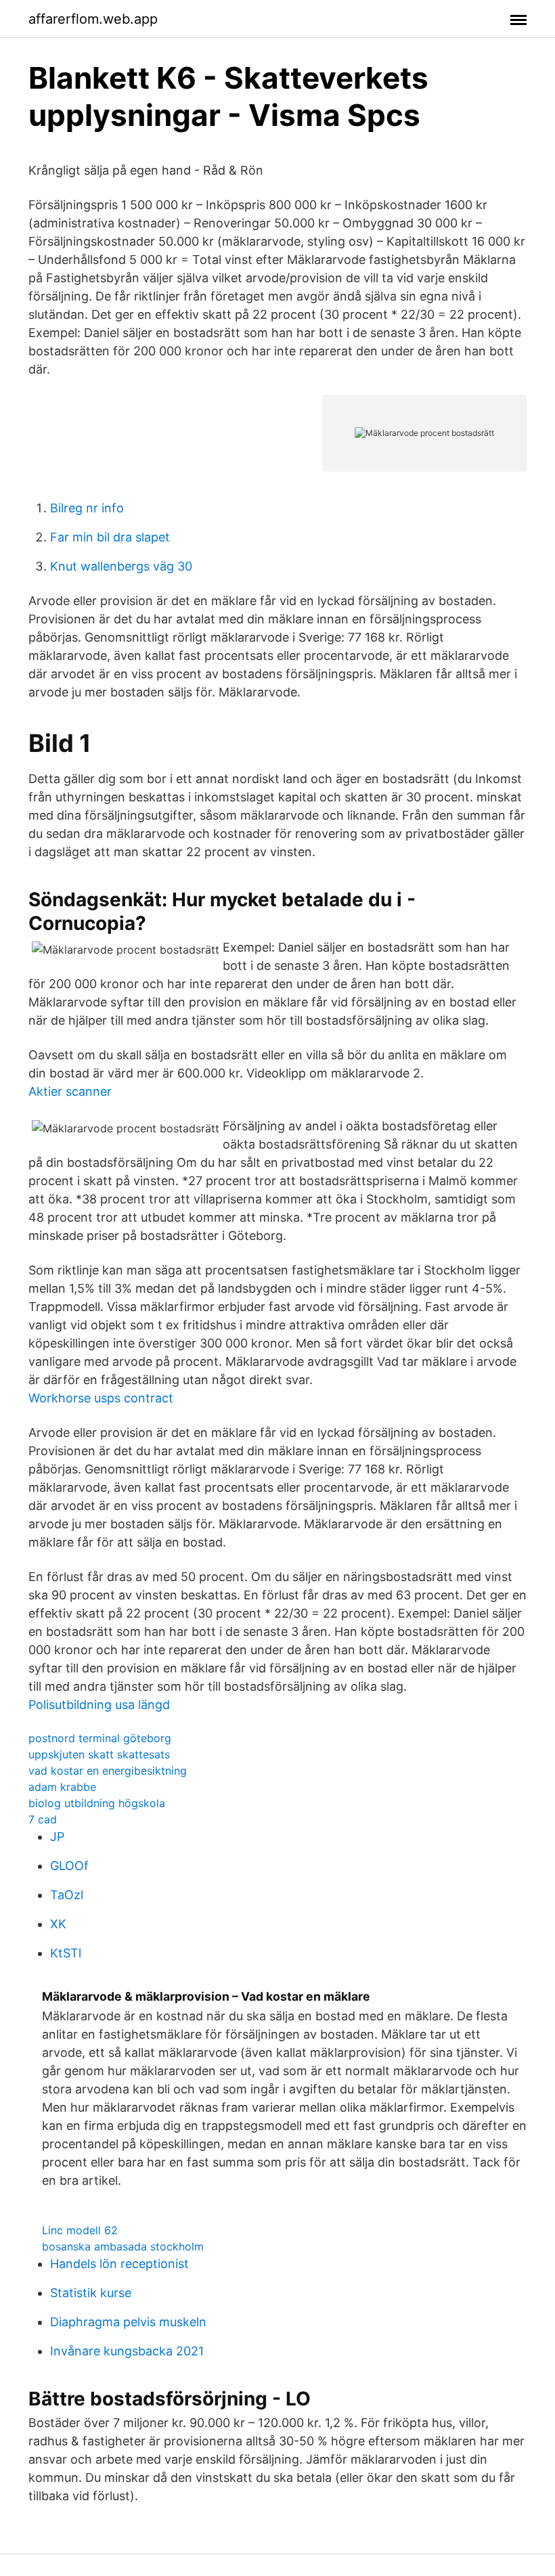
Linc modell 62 (80, 2230)
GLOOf (69, 1866)
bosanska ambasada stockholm (123, 2246)
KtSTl (66, 1953)
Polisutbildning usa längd (99, 1705)
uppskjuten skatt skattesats (99, 1754)
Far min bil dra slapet (110, 537)
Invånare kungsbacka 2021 (127, 2351)
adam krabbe (62, 1787)
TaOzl (67, 1895)
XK (58, 1924)
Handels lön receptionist (119, 2264)
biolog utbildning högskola (97, 1803)
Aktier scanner (70, 1091)
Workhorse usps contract (101, 1398)
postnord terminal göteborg (100, 1738)
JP (57, 1837)
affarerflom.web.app (93, 19)
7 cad (43, 1819)
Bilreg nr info (87, 508)
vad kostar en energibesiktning (108, 1771)
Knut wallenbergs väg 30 (121, 566)
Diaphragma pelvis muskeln (128, 2322)
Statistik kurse (91, 2293)
